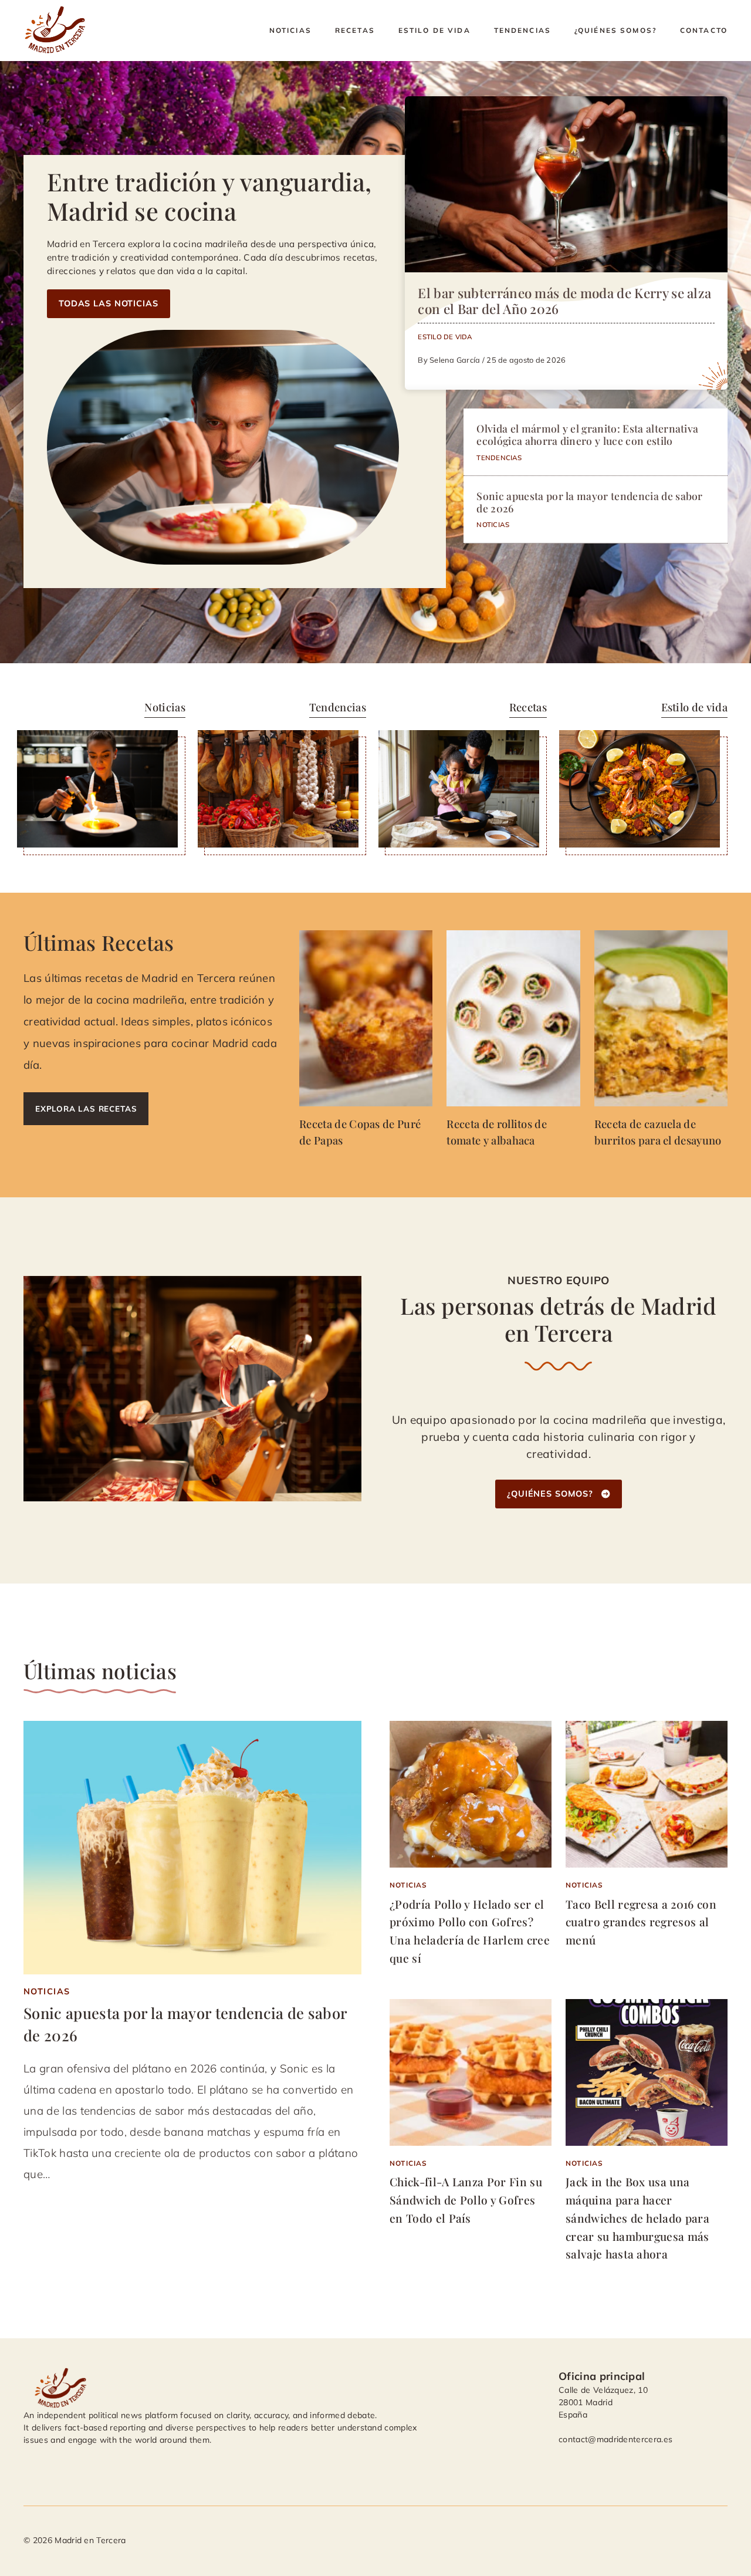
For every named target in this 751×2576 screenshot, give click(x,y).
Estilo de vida (434, 30)
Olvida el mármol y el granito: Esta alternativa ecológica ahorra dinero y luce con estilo (587, 434)
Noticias (290, 30)
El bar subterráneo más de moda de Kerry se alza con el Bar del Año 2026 (564, 301)
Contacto (704, 30)
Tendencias (522, 30)
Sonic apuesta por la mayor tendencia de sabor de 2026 (589, 502)
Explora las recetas (86, 1108)
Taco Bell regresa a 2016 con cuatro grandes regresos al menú (641, 1922)
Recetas (355, 30)
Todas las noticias (109, 303)
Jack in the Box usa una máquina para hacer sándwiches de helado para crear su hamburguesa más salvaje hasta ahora (637, 2218)
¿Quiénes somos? (615, 30)
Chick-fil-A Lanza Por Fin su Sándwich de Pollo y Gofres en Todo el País (466, 2199)
